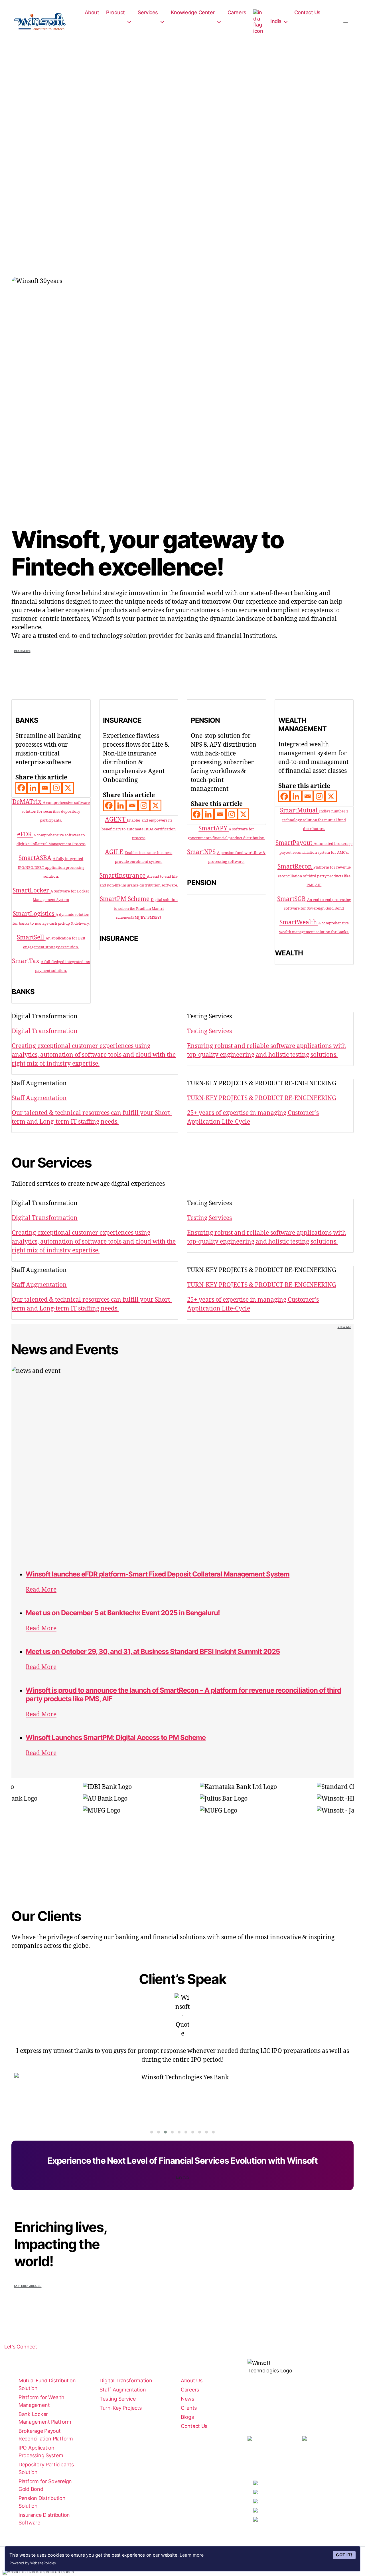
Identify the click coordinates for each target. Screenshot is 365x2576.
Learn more (191, 2555)
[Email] (45, 788)
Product (115, 12)
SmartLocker (32, 891)
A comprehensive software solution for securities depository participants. (56, 812)
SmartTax (26, 961)
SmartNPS (202, 852)
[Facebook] (21, 788)
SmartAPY (214, 829)
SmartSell (31, 938)
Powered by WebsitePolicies (33, 2563)
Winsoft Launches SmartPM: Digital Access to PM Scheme (116, 1738)
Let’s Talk (182, 2178)
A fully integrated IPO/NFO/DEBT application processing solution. (51, 868)
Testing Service (117, 2399)
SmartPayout (295, 843)
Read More (41, 1590)
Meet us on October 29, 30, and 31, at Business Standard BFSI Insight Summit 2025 (153, 1652)
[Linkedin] (33, 788)
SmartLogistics (34, 914)
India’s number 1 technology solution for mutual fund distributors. (315, 820)
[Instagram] (56, 788)
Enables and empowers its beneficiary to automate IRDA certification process (139, 829)
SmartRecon (295, 867)
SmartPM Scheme (125, 899)
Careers (237, 12)
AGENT (116, 820)
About (92, 12)
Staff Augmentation (123, 2390)
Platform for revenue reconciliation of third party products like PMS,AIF (314, 876)
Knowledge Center (193, 12)
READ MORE (22, 651)
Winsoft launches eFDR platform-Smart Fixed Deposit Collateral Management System (158, 1574)
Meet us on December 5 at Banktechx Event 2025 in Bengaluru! (123, 1613)
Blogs (187, 2417)
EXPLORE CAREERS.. (28, 2286)
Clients (189, 2408)
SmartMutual (300, 811)
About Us (192, 2381)
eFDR (25, 835)
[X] (68, 788)
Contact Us (307, 12)
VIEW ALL (344, 1327)
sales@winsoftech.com (275, 2462)
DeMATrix (28, 802)
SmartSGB (292, 899)
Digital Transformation (126, 2381)
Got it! (344, 2555)
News (187, 2399)
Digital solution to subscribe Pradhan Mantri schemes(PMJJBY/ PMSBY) (146, 909)
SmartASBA (36, 858)
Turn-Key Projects (120, 2408)
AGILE (115, 852)
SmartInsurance (123, 876)
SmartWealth (299, 923)
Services (148, 12)
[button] (152, 2132)
